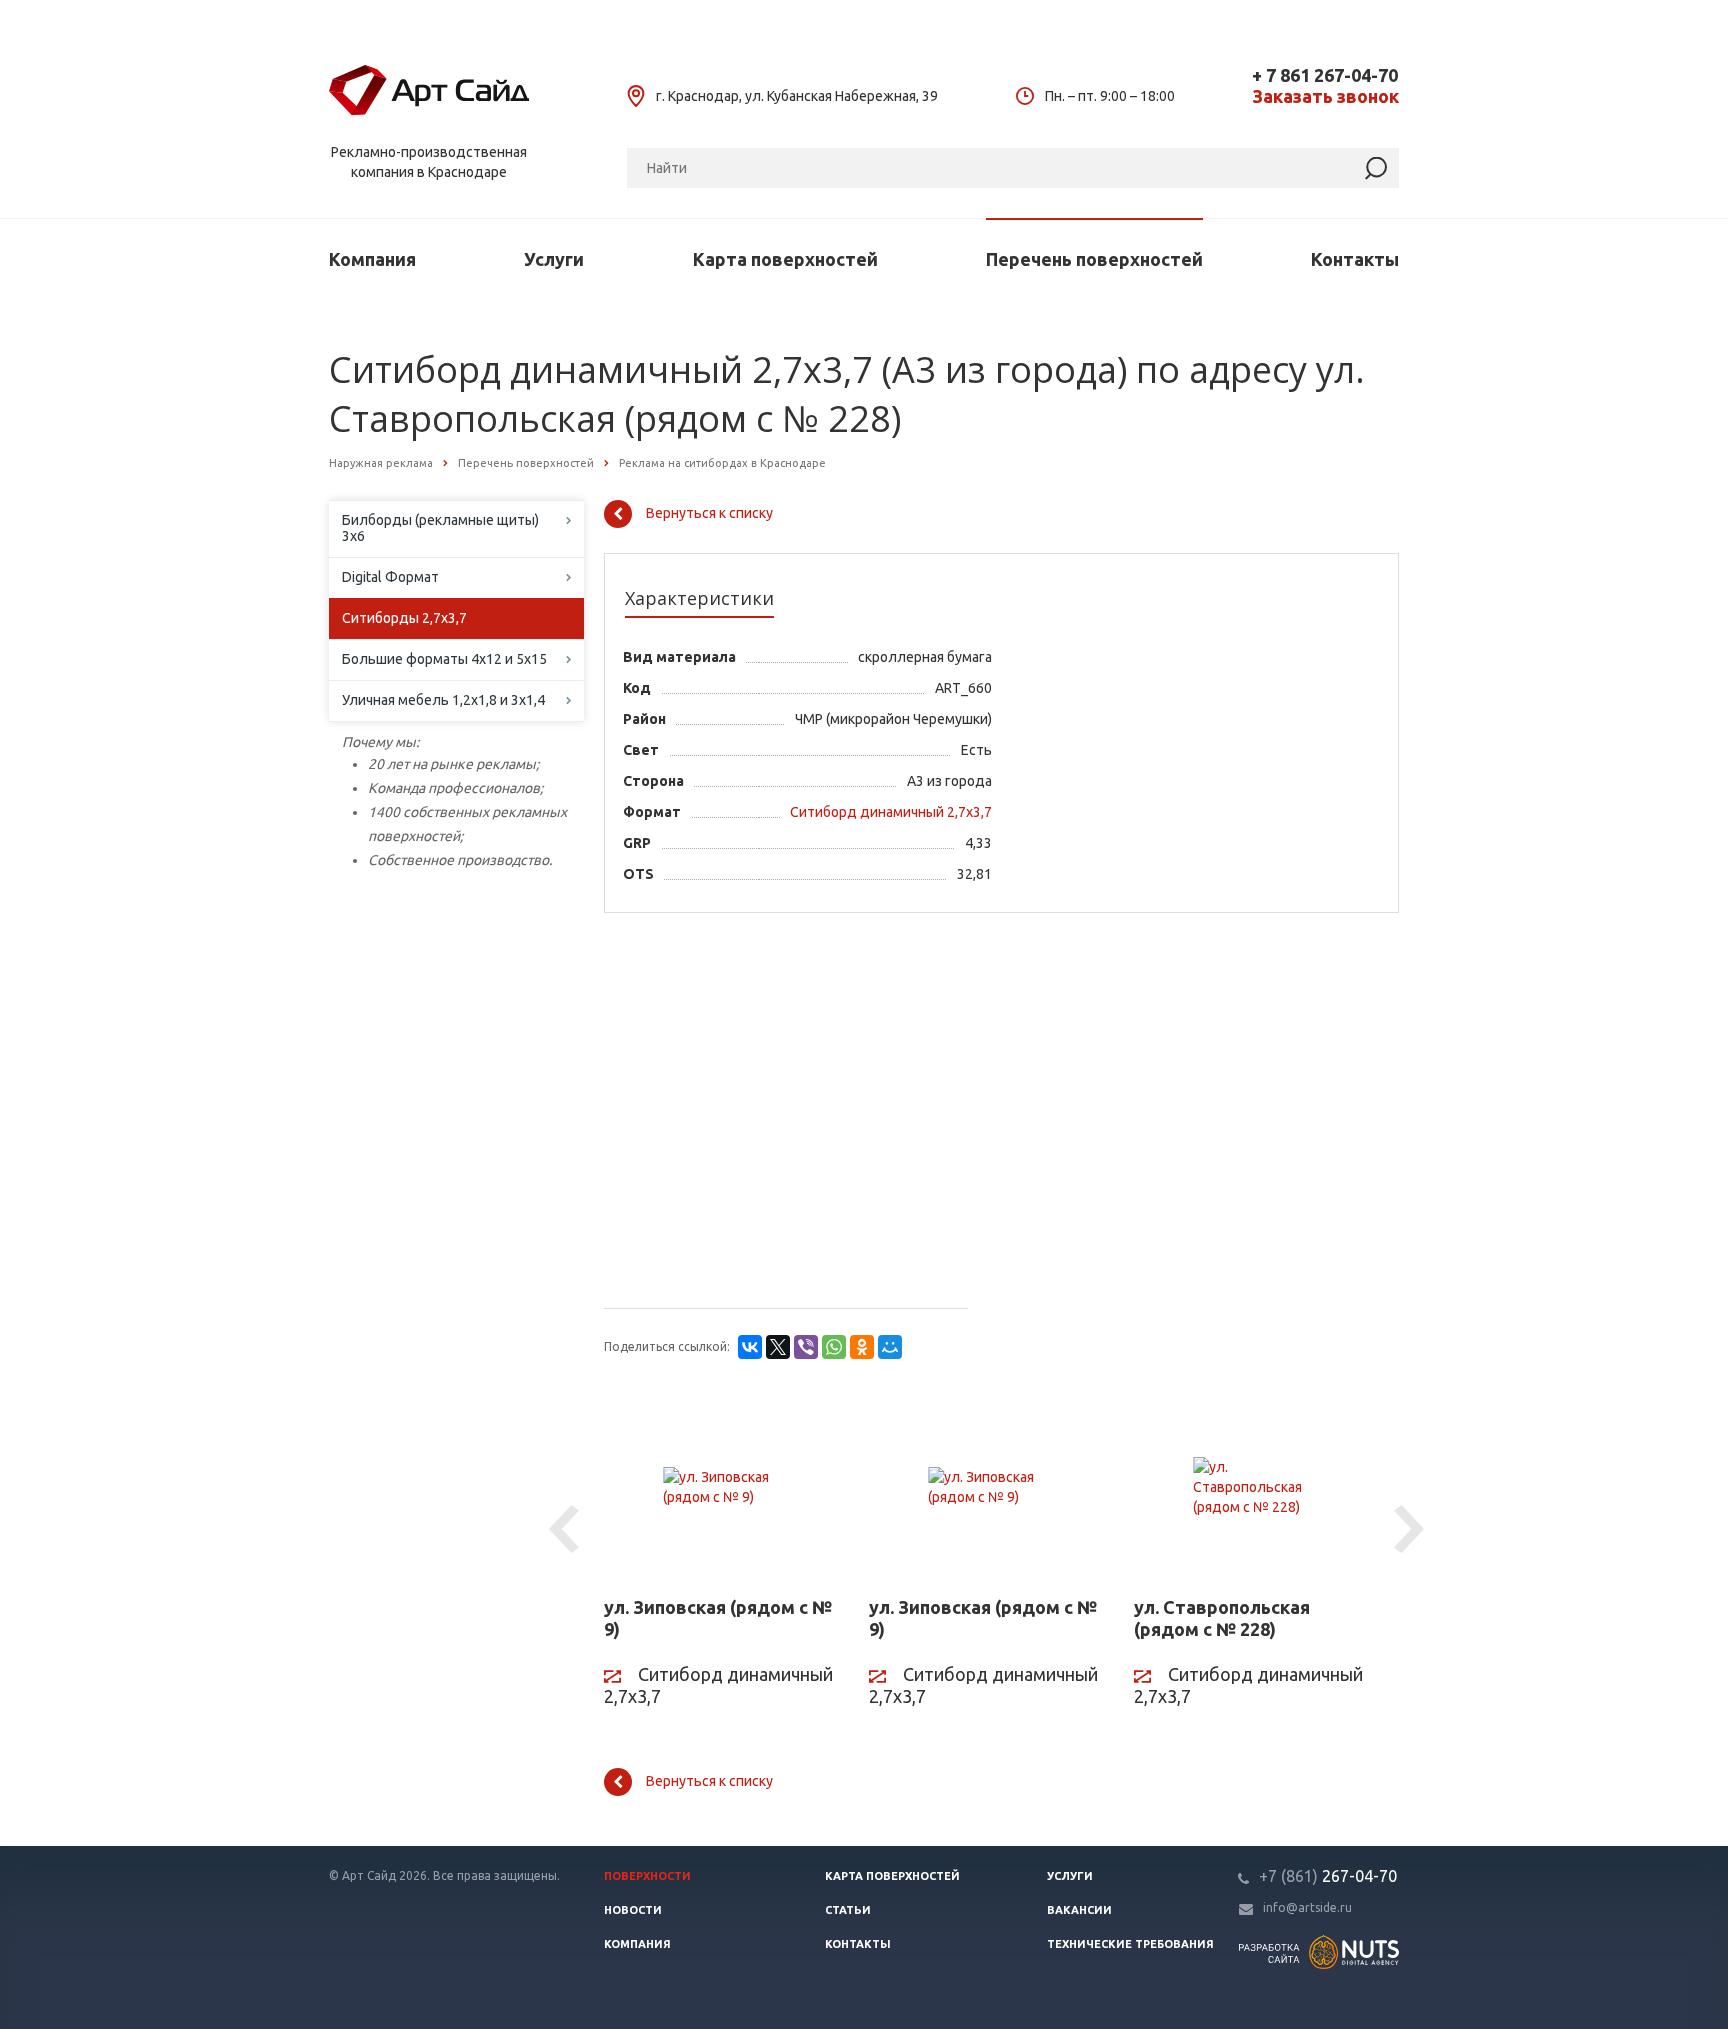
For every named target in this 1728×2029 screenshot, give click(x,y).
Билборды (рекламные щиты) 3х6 (440, 528)
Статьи (848, 1910)
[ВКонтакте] (750, 1347)
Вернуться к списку (709, 513)
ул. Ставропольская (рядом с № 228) (1222, 1618)
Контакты (1355, 259)
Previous (567, 1530)
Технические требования (1130, 1944)
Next (1412, 1530)
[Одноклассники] (862, 1347)
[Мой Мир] (890, 1347)
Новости (633, 1910)
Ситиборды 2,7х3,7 (404, 618)
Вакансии (1079, 1910)
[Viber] (806, 1347)
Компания (372, 259)
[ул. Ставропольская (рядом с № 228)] (1251, 1487)
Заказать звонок (1325, 96)
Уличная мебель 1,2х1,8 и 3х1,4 (443, 700)
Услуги (554, 259)
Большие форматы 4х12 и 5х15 (444, 659)
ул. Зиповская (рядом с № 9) (718, 1618)
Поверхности (647, 1876)
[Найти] (1376, 168)
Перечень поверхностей (1094, 259)
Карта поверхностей (785, 259)
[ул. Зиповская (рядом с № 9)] (721, 1487)
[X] (778, 1347)
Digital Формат (390, 577)
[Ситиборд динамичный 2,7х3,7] (884, 833)
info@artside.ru (1307, 1907)
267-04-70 (1328, 1876)
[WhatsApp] (834, 1347)
